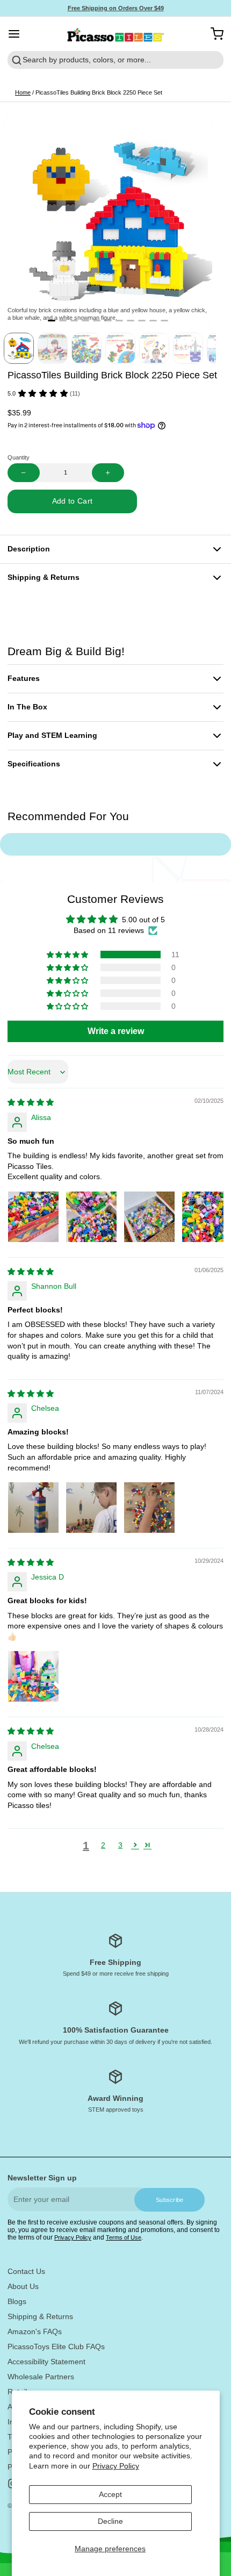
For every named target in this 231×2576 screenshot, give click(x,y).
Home (23, 92)
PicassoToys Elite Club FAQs (56, 2347)
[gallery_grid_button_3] (85, 321)
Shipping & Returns (40, 2316)
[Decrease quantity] (24, 473)
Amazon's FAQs (35, 2331)
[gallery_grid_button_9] (153, 321)
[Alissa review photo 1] (33, 1217)
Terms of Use (124, 2237)
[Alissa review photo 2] (91, 1217)
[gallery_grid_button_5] (108, 321)
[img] (31, 1102)
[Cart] (213, 34)
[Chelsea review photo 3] (149, 1508)
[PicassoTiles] (116, 34)
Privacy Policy (116, 2466)
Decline (110, 2521)
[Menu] (18, 34)
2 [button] (103, 1845)
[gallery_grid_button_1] (63, 321)
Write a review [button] (116, 1031)
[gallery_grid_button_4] (97, 321)
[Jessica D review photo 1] (33, 1676)
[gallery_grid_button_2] (74, 321)
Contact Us (26, 2271)
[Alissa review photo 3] (149, 1217)
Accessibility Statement (46, 2362)
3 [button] (120, 1845)
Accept (110, 2494)
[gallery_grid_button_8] (142, 321)
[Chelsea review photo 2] (91, 1508)
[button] (72, 501)
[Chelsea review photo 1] (33, 1508)
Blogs (17, 2301)
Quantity (19, 457)
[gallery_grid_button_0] (52, 321)
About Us (23, 2286)
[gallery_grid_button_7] (131, 321)
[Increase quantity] (108, 473)
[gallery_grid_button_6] (119, 321)
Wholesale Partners (41, 2377)
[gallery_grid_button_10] (164, 321)
